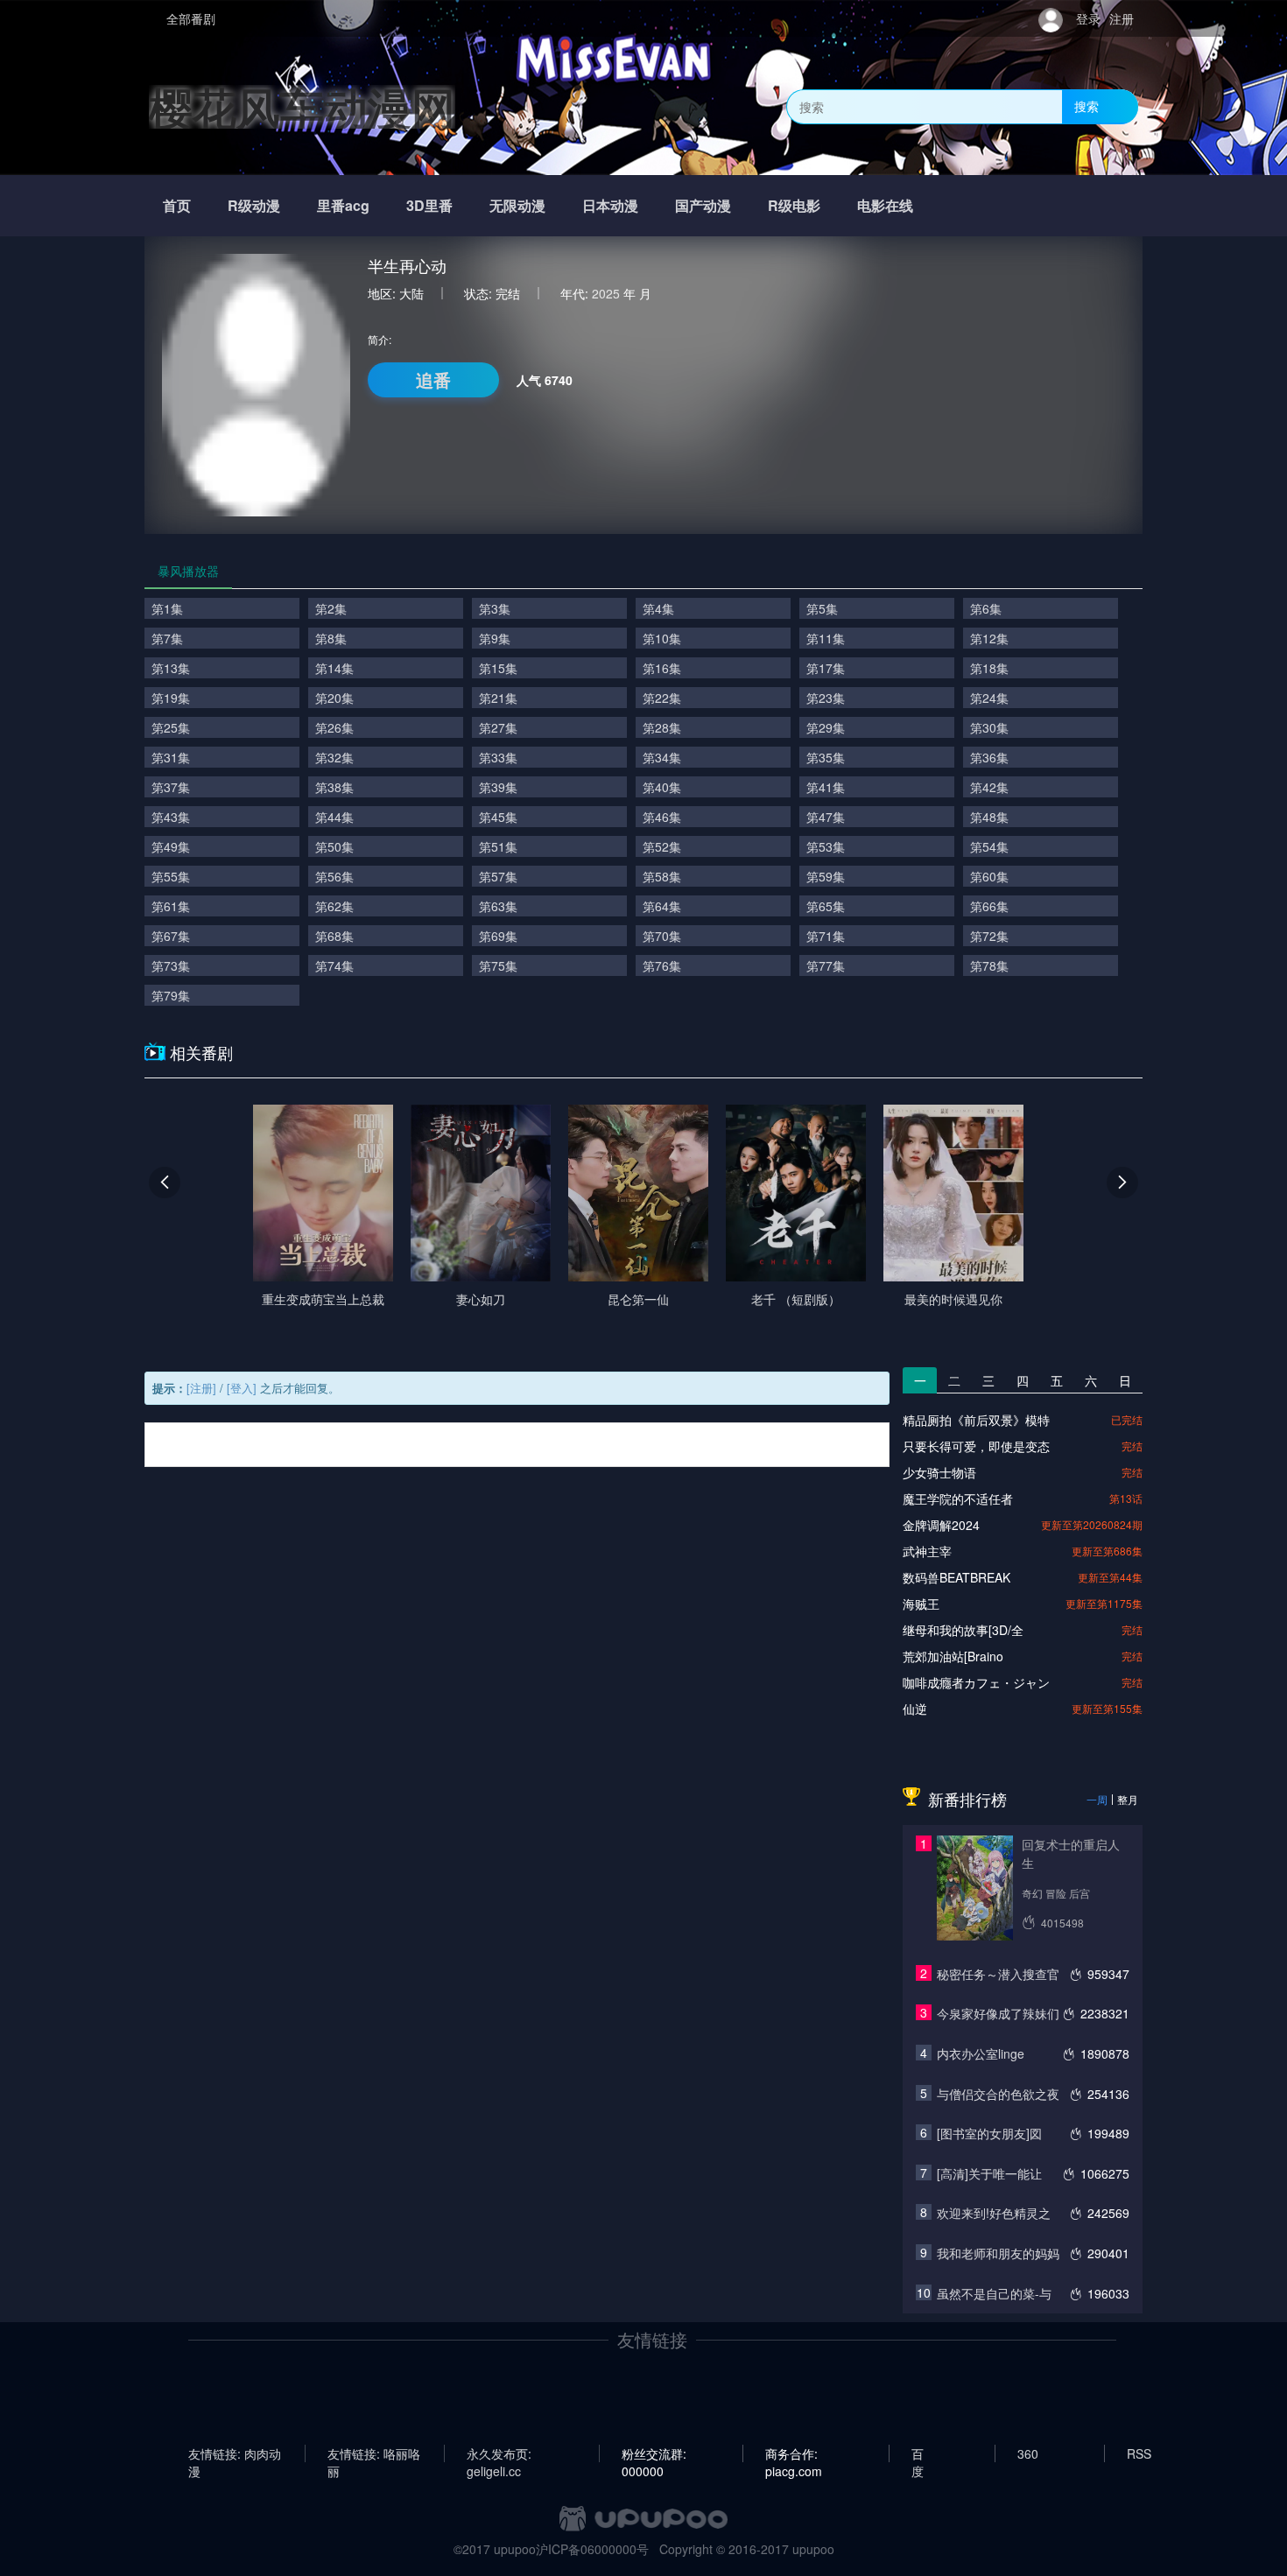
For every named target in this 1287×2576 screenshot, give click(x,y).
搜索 (1087, 106)
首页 (177, 205)
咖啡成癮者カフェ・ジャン (976, 1682)
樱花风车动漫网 (302, 106)
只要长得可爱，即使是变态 (976, 1446)
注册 (1122, 18)
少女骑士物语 (939, 1472)
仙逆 (915, 1709)
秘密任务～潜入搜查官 (998, 1974)
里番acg (343, 205)
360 (1028, 2453)
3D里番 (429, 205)
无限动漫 (517, 205)
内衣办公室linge (981, 2053)
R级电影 (794, 205)
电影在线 (885, 205)
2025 (606, 293)
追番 (433, 379)
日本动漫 (610, 205)
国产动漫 (703, 205)
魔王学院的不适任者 (958, 1499)
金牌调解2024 (941, 1525)
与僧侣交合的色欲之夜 (998, 2094)
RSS (1139, 2453)
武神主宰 (927, 1551)
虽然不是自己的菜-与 (994, 2293)
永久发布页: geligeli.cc (499, 2453)
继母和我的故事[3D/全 (963, 1630)
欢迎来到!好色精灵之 (994, 2213)
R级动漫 (254, 205)
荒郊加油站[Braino (953, 1656)
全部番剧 (191, 18)
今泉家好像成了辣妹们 (998, 2013)
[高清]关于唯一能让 (989, 2173)
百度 (918, 2453)
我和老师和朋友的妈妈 (998, 2253)
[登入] (242, 1388)
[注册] (201, 1388)
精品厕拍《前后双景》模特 (976, 1420)
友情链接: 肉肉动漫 (235, 2453)
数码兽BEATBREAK (956, 1577)
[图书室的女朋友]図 (989, 2133)
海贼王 (921, 1604)
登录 (1088, 18)
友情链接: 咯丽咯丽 (374, 2453)
